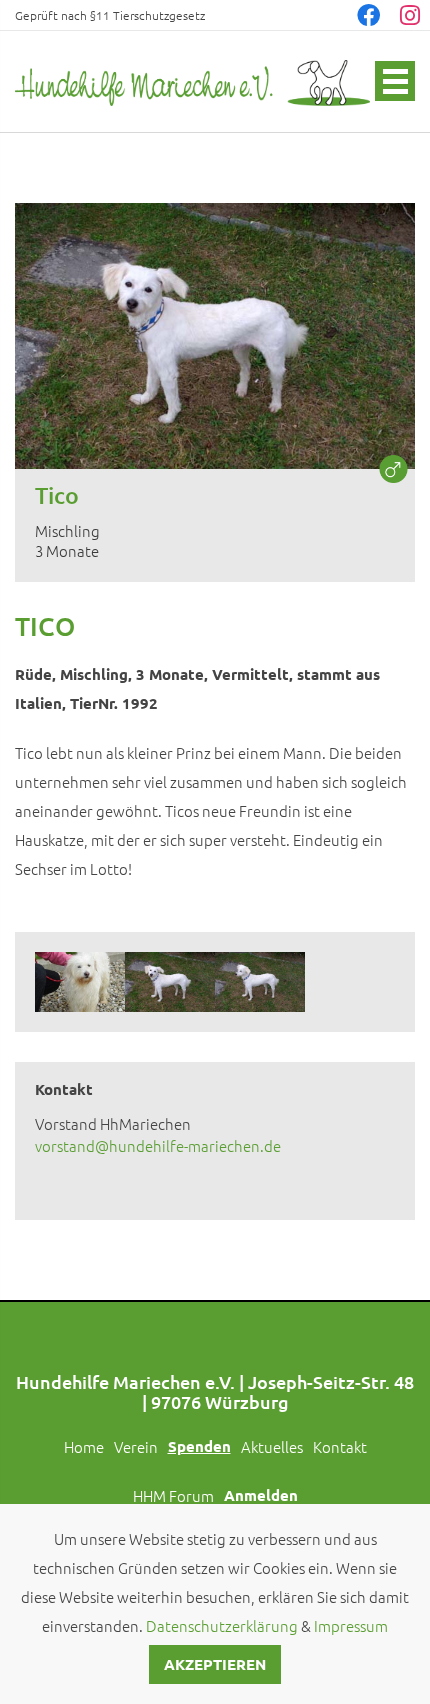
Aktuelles (272, 1446)
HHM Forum (173, 1495)
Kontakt (340, 1446)
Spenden (199, 1446)
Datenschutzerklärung (222, 1625)
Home (84, 1446)
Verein (136, 1446)
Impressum (351, 1625)
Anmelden (261, 1495)
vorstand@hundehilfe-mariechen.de (158, 1145)
